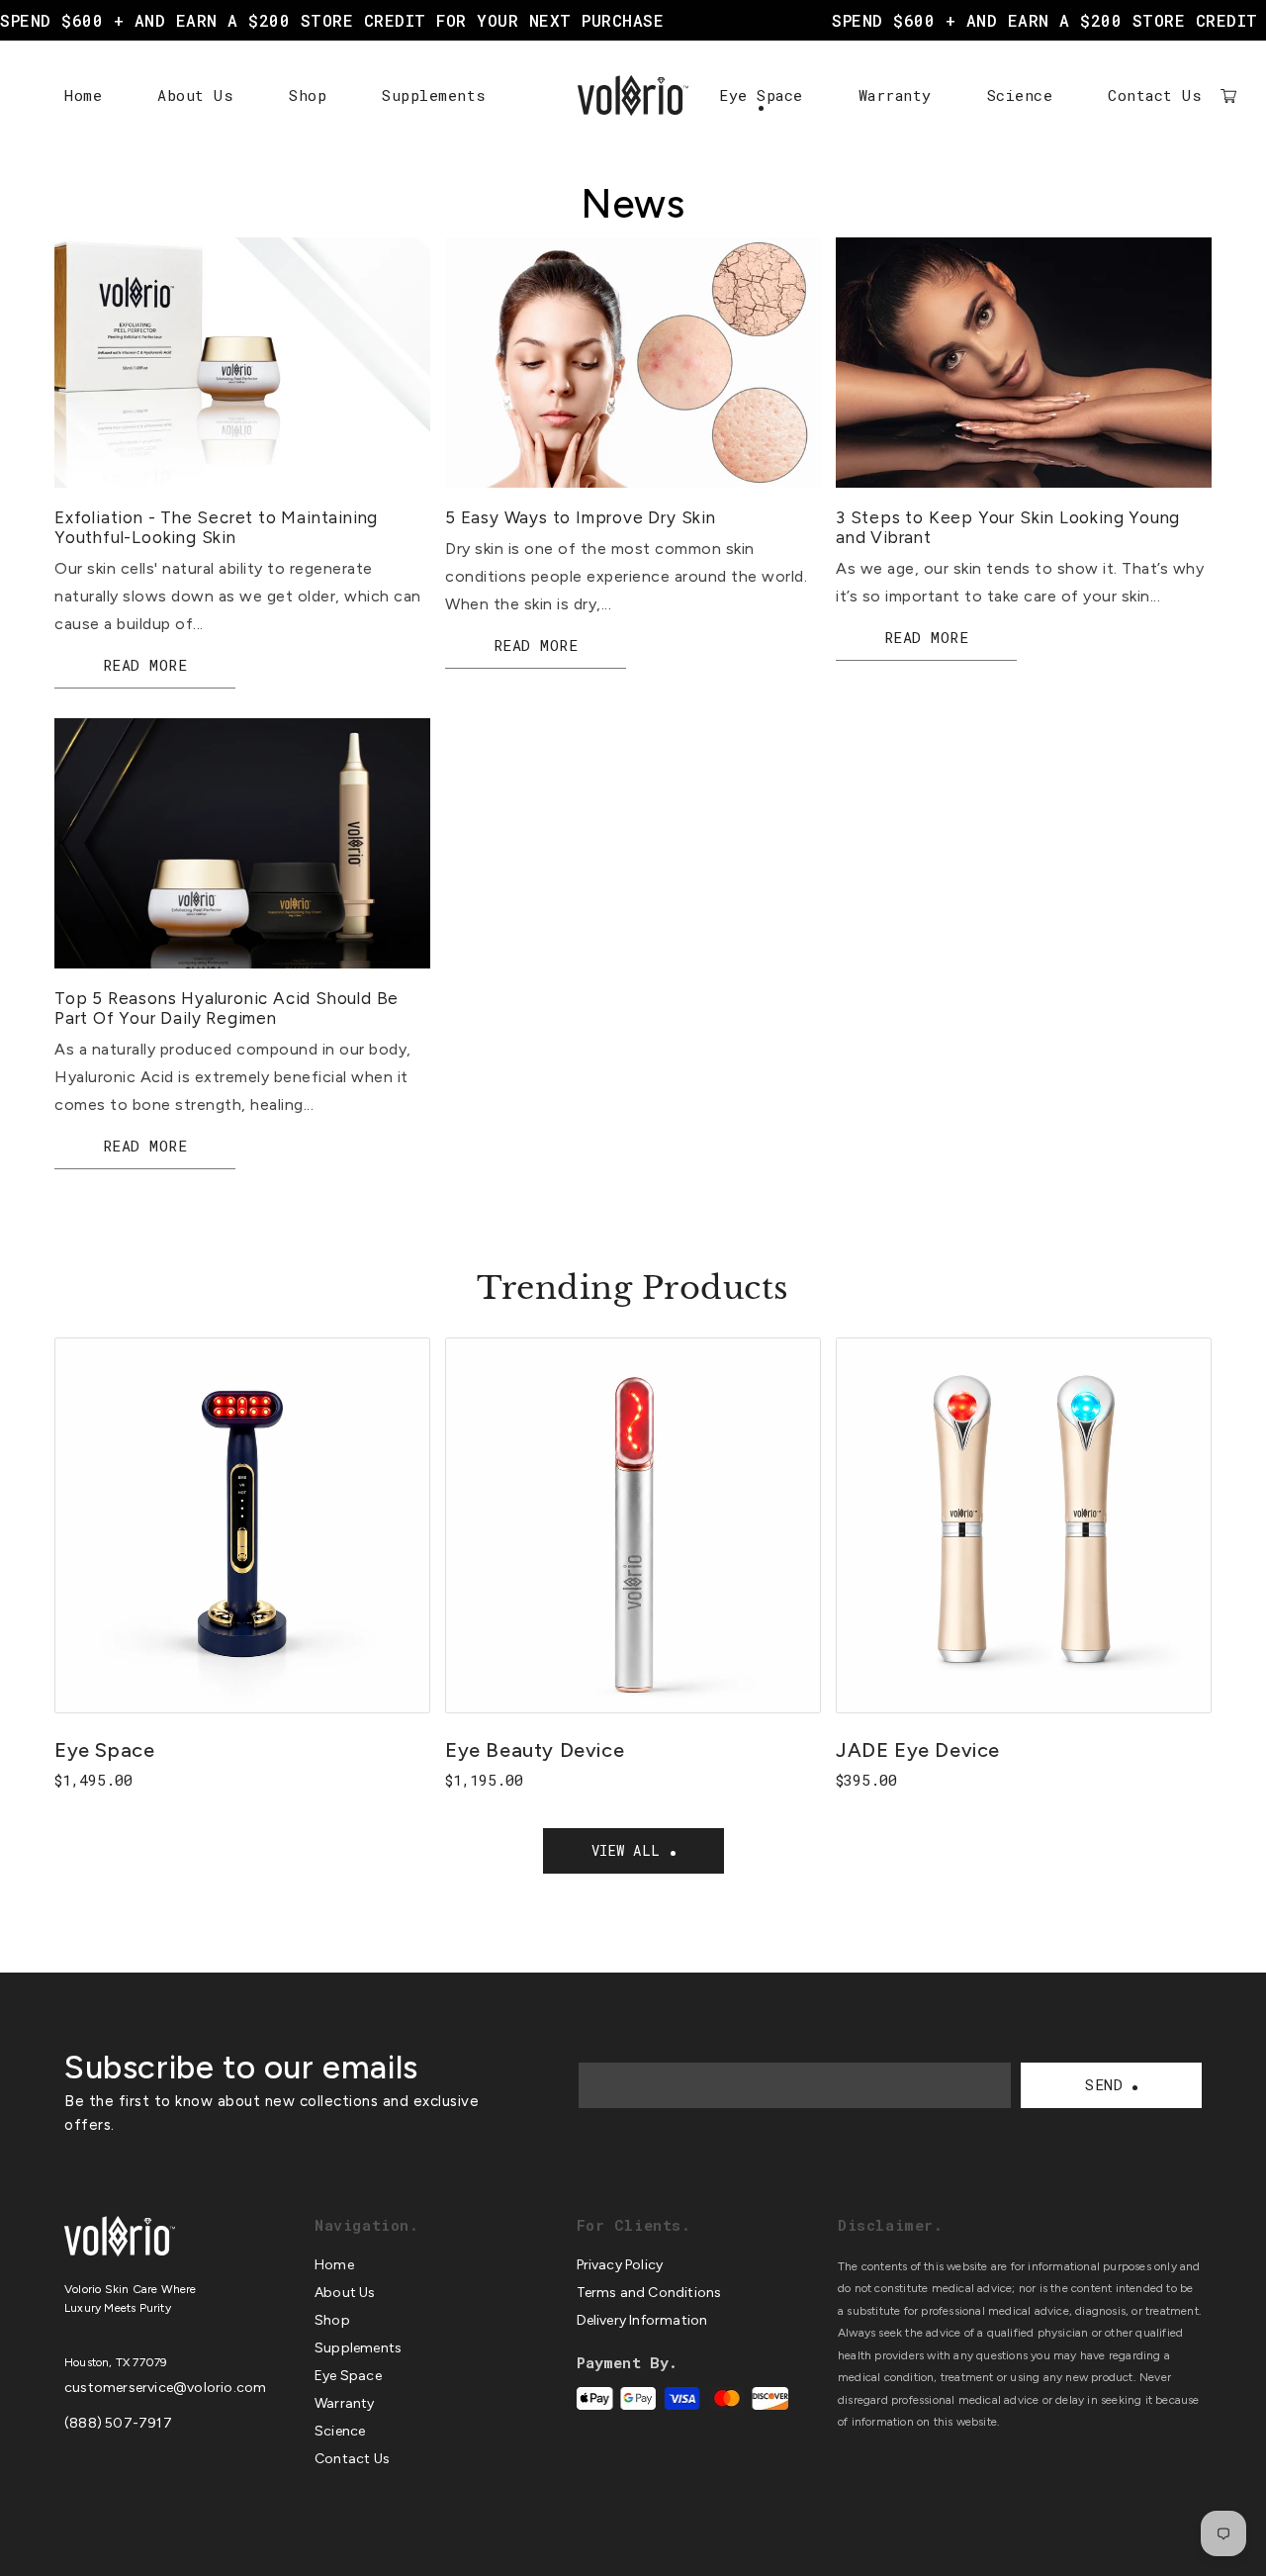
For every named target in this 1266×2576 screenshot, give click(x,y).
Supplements (434, 95)
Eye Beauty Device (535, 1750)
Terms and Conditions (649, 2293)
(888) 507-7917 (118, 2423)
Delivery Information (642, 2320)
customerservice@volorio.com (165, 2388)
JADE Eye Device (918, 1750)
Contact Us (1155, 95)
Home (83, 95)
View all (626, 1850)
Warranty (895, 95)
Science (1020, 95)
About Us (195, 95)
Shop (308, 95)
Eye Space (761, 95)
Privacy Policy (620, 2265)
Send (1104, 2084)
